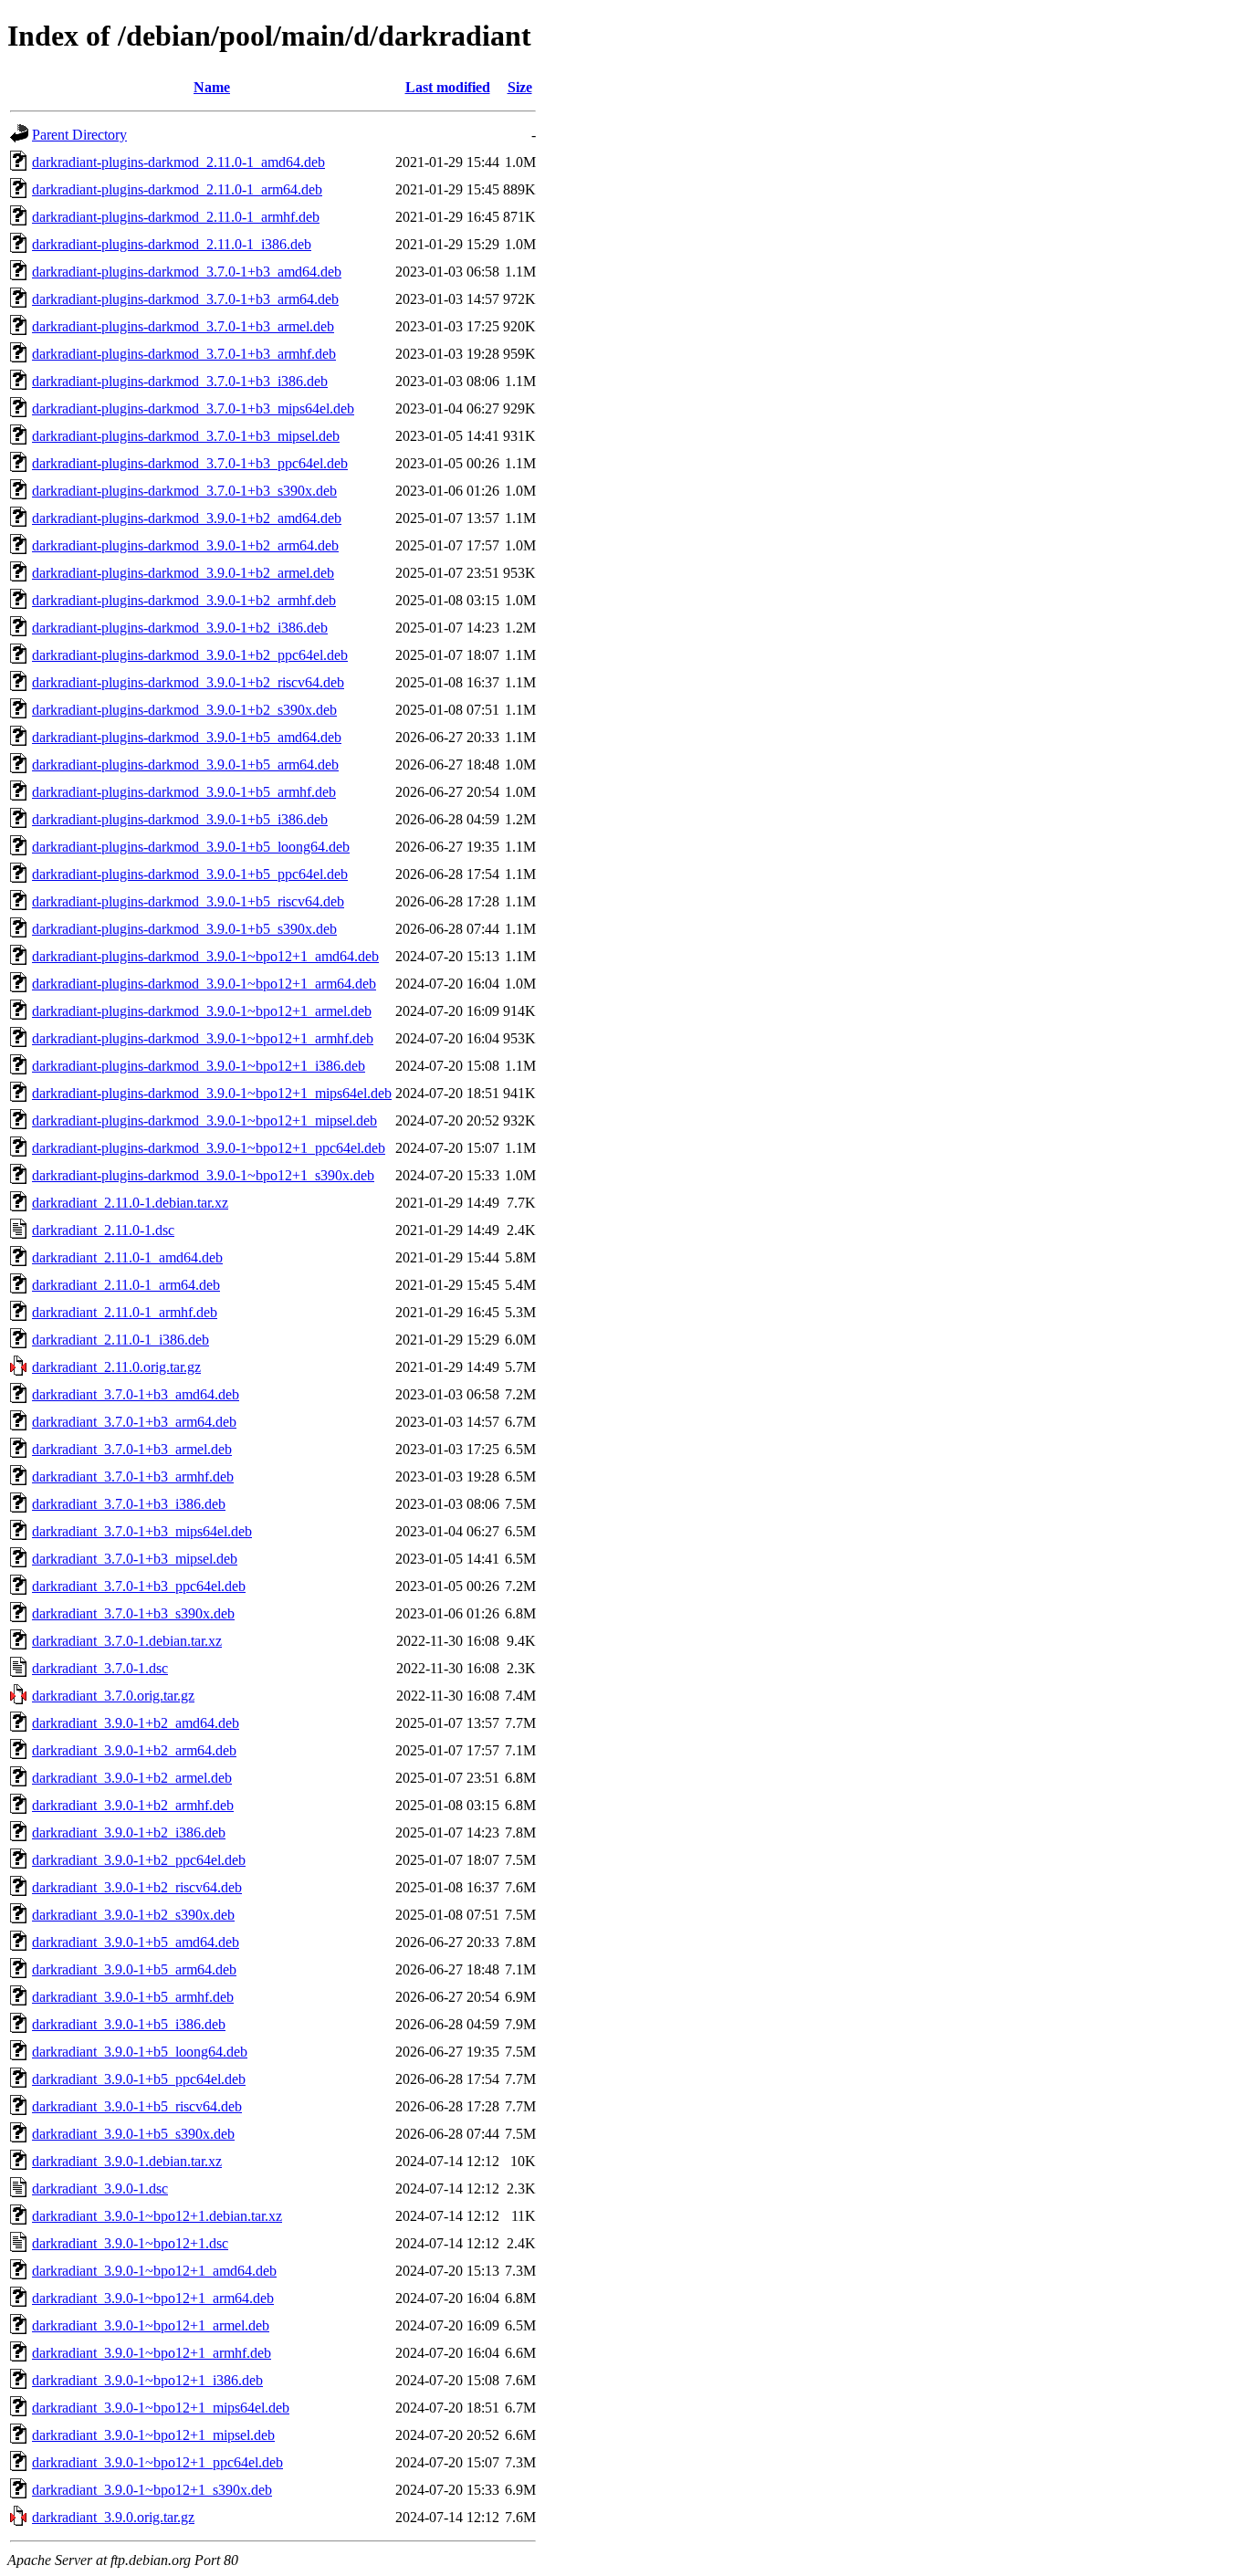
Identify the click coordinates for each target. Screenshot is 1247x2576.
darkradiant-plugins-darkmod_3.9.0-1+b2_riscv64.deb (188, 682)
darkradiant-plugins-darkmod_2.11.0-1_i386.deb (172, 244)
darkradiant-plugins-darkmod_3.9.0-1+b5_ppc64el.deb (190, 874)
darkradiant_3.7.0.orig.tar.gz (113, 1696)
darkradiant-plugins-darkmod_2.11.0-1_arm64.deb (177, 189)
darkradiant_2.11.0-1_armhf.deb (125, 1312)
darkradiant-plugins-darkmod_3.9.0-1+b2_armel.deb (183, 573)
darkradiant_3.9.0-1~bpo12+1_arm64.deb (153, 2298)
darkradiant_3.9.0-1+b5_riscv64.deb (137, 2106)
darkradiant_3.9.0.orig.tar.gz (113, 2517)
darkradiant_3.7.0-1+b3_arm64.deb (134, 1422)
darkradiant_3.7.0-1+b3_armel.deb (132, 1449)
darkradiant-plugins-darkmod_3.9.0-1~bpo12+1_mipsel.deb (204, 1120)
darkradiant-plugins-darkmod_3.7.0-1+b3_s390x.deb (184, 491)
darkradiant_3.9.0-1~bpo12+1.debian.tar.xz (157, 2216)
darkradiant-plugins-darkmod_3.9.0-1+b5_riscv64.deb (188, 901)
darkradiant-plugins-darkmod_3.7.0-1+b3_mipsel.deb (186, 436)
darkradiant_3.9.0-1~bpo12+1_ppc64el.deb (157, 2462)
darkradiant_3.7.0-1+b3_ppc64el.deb (139, 1586)
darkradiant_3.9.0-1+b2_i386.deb (129, 1833)
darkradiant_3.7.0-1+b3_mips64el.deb (142, 1531)
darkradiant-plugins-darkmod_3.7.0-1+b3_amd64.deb (187, 272)
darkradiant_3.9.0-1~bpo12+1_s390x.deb (152, 2490)
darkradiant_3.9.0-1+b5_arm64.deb (134, 1969)
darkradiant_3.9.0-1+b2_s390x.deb (133, 1915)
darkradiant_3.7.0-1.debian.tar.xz (127, 1641)
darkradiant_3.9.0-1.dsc (100, 2189)
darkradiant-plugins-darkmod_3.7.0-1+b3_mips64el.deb (193, 408)
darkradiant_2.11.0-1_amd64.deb (127, 1257)
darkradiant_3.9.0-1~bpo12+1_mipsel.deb (153, 2435)
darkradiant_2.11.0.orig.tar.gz (116, 1367)
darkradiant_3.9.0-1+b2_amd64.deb (136, 1723)
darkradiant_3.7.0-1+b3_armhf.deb (133, 1476)
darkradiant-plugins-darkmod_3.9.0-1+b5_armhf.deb (184, 792)
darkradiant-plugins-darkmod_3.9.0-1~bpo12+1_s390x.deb (203, 1175)
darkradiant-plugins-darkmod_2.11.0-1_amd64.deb (178, 162)
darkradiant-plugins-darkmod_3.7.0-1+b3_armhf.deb (184, 354)
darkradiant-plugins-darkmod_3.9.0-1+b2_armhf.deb (184, 600)
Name (212, 87)
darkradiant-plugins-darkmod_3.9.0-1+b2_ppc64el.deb (190, 655)
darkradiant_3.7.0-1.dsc (100, 1668)
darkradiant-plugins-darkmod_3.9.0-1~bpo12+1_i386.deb (199, 1066)
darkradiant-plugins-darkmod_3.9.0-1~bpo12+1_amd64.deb (205, 956)
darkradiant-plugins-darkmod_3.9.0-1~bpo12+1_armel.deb (202, 1011)
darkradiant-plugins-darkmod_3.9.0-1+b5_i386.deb (180, 819)
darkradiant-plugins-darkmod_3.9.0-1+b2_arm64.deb (185, 545)
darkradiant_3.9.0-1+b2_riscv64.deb (137, 1887)
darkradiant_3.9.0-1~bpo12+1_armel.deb (151, 2325)
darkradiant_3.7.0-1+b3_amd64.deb (136, 1394)
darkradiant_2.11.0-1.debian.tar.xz (130, 1203)
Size (520, 87)
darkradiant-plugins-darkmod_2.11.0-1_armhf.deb (176, 217)
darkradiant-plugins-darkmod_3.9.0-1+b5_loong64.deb (191, 847)
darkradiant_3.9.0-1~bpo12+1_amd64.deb (154, 2271)
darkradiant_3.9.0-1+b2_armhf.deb (133, 1805)
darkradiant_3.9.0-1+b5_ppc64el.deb (139, 2079)
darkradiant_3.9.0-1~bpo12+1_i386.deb (147, 2380)
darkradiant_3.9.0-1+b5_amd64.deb (136, 1942)
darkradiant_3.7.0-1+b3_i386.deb (129, 1504)
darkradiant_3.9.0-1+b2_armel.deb (132, 1778)
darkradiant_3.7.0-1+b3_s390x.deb (133, 1613)
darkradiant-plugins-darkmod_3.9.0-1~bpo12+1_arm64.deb (204, 984)
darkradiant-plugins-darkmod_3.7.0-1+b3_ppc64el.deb (190, 463)
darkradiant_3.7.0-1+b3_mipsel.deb (135, 1559)
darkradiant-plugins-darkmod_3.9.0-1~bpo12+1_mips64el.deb (212, 1093)
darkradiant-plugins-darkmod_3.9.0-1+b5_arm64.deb (185, 764)
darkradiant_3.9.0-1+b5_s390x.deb (133, 2134)
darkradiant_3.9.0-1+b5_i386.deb (129, 2024)
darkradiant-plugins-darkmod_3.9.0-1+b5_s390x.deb (184, 929)
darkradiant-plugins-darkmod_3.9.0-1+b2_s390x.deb (184, 710)
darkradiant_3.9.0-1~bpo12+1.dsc (130, 2243)
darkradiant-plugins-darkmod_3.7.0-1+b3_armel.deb (183, 326)
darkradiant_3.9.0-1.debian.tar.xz (127, 2161)
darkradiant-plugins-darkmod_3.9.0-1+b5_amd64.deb (187, 737)
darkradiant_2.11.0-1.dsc (103, 1230)
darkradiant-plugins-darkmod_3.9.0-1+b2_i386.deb (180, 628)
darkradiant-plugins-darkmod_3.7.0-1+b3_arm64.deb (185, 299)
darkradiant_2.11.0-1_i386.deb (121, 1340)
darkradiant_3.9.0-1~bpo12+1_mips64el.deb (161, 2408)
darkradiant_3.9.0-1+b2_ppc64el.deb (139, 1860)
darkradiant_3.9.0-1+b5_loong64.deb (140, 2052)
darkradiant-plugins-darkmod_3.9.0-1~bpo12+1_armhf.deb (203, 1038)
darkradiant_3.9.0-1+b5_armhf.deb (133, 1997)
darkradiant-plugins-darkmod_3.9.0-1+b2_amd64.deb (187, 518)
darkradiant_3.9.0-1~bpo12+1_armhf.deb (152, 2353)
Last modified (448, 87)
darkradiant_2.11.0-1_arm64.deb (126, 1285)
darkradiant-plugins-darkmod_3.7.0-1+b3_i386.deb (180, 381)
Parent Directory (79, 135)
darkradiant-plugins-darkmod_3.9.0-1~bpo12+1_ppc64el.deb (209, 1148)
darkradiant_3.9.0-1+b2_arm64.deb (134, 1750)
